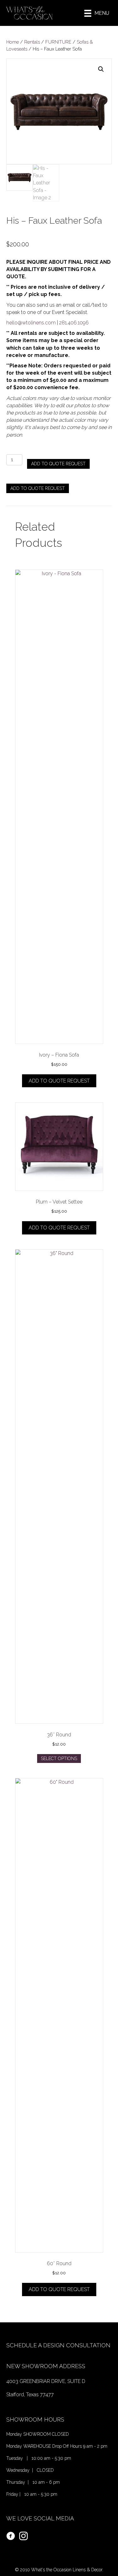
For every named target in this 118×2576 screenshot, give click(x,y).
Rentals (32, 42)
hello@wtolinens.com (31, 323)
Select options (59, 1759)
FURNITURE (58, 42)
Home (13, 42)
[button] (101, 69)
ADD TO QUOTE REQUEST (58, 464)
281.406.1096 (74, 323)
